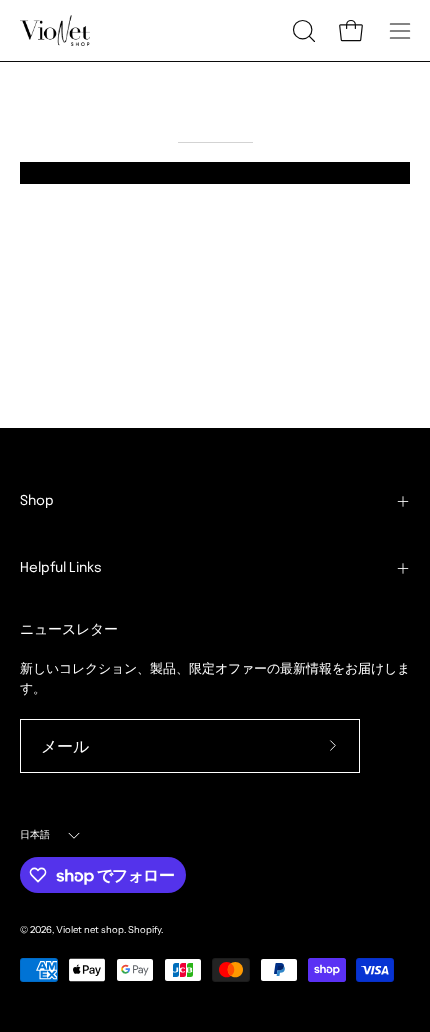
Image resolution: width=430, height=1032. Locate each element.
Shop (37, 501)
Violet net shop (90, 929)
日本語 (35, 834)
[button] (302, 31)
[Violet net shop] (55, 30)
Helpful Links (61, 568)
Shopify (144, 929)
